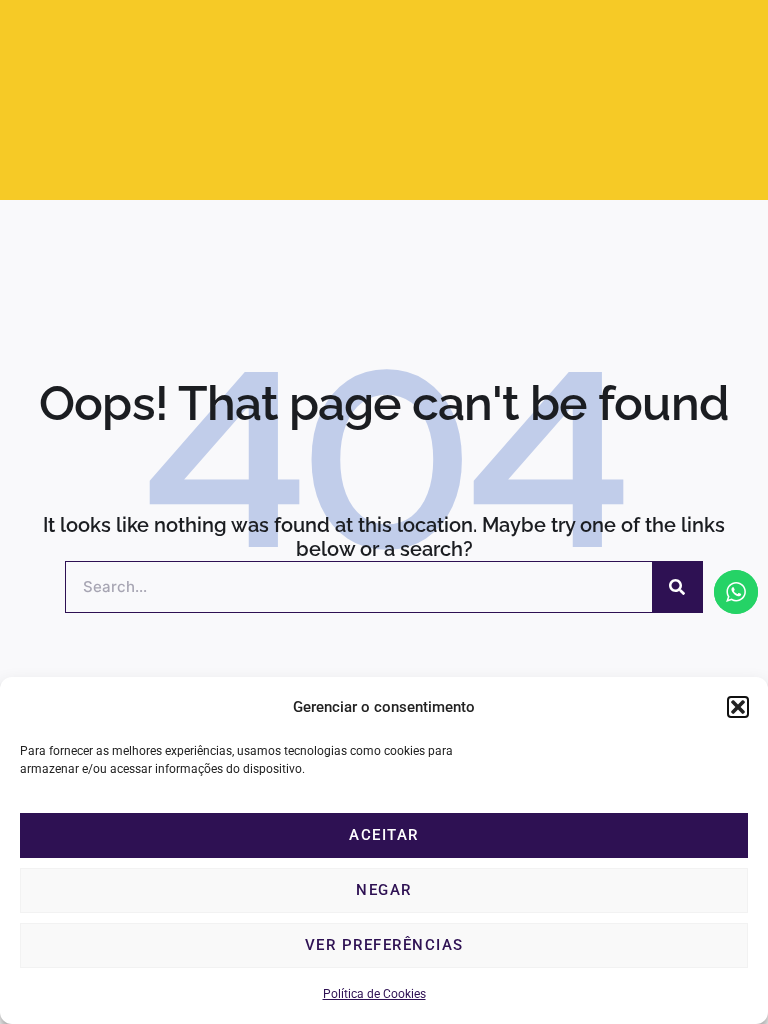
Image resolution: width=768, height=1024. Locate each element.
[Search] (677, 587)
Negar (384, 890)
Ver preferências (384, 945)
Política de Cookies (374, 994)
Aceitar (384, 835)
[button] (738, 707)
